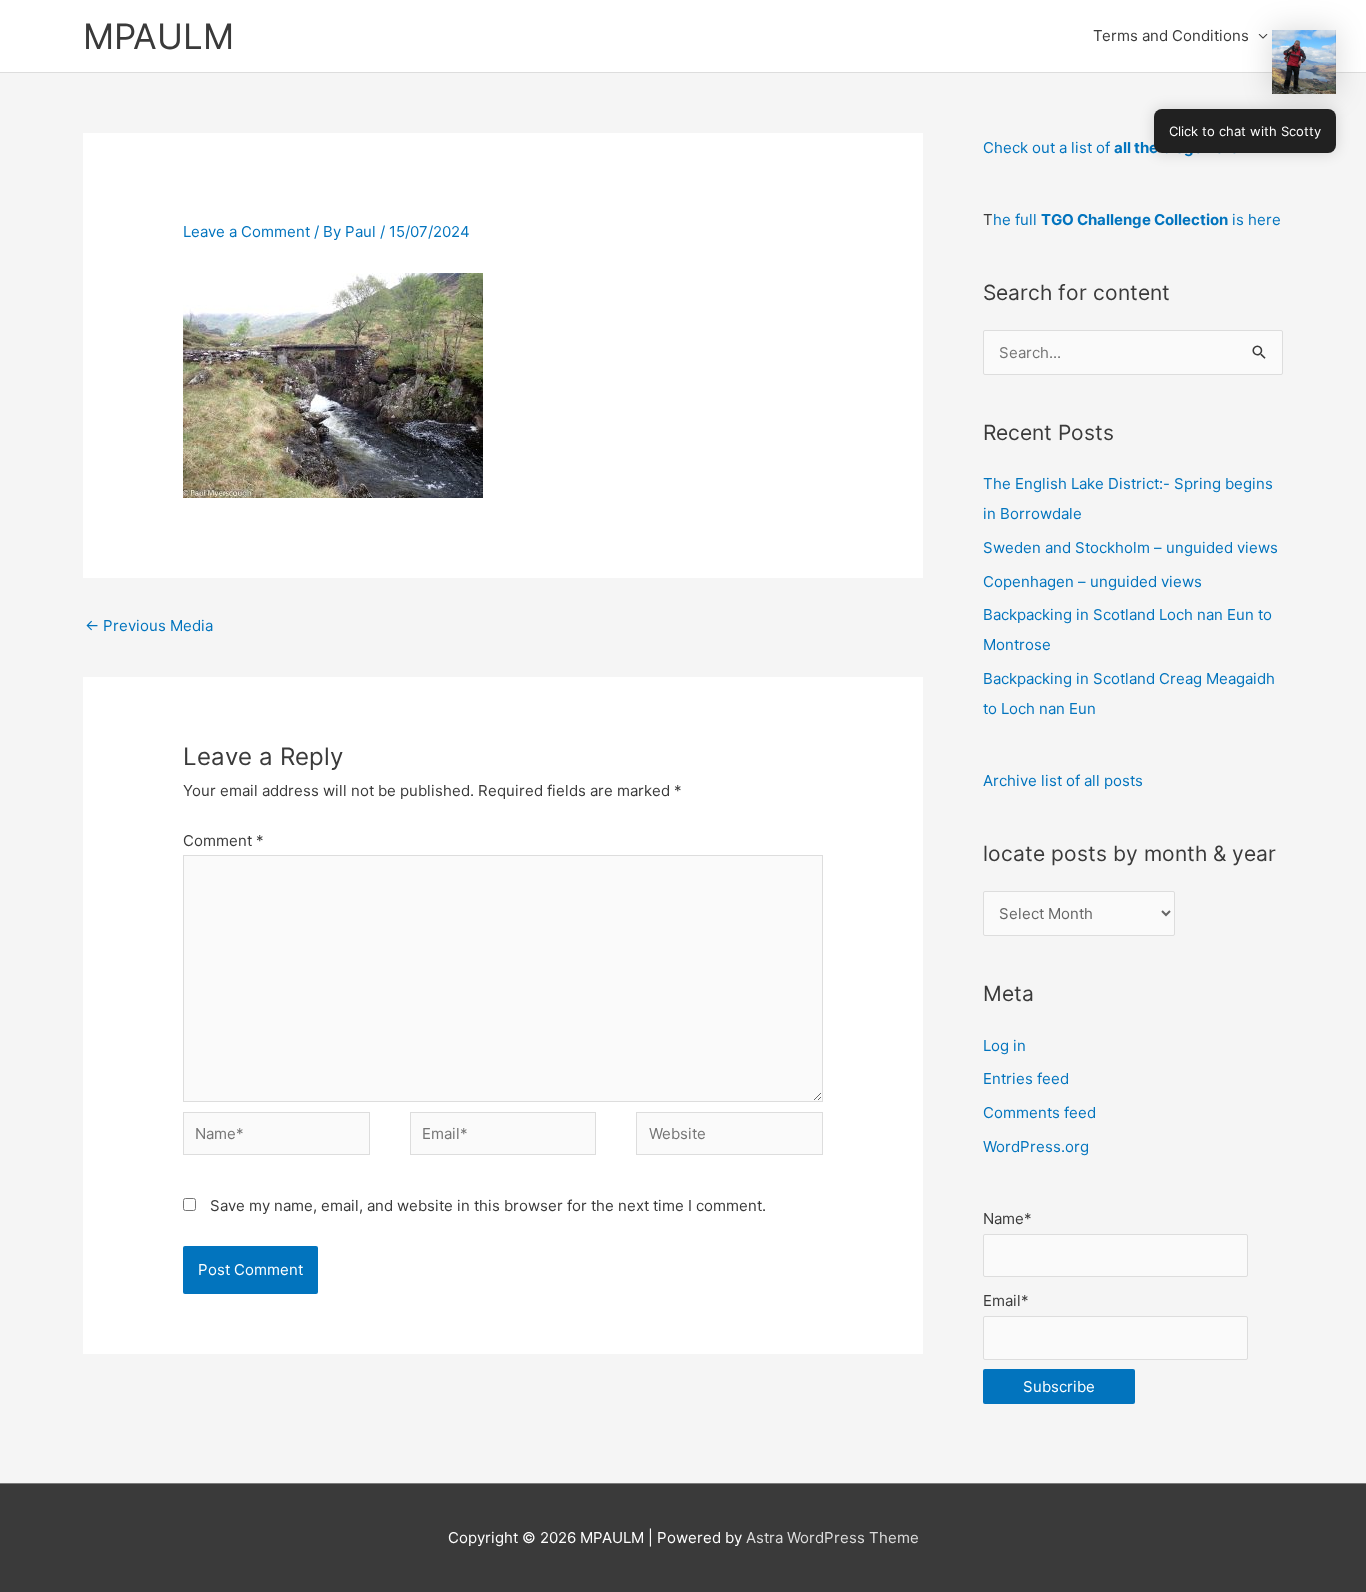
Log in (1004, 1045)
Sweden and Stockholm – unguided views (1130, 547)
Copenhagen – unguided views (1092, 581)
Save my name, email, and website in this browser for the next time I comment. (488, 1205)
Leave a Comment (246, 231)
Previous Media (149, 625)
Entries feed (1026, 1078)
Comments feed (1039, 1112)
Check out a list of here (1111, 147)
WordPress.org (1036, 1146)
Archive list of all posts (1063, 780)
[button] (1304, 62)
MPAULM (158, 36)
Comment (223, 840)
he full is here (1137, 219)
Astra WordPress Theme (832, 1537)
